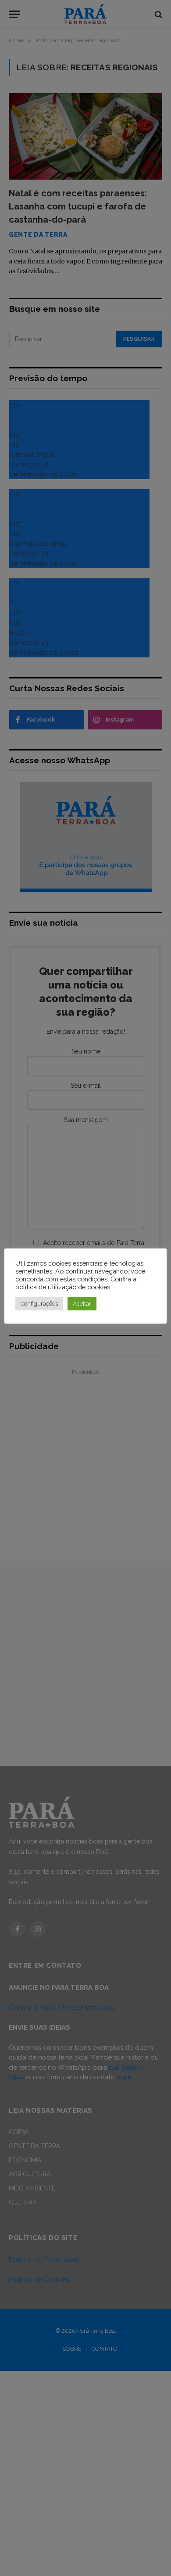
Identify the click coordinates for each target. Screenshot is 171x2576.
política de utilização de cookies (63, 1287)
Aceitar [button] (82, 1304)
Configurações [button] (39, 1304)
